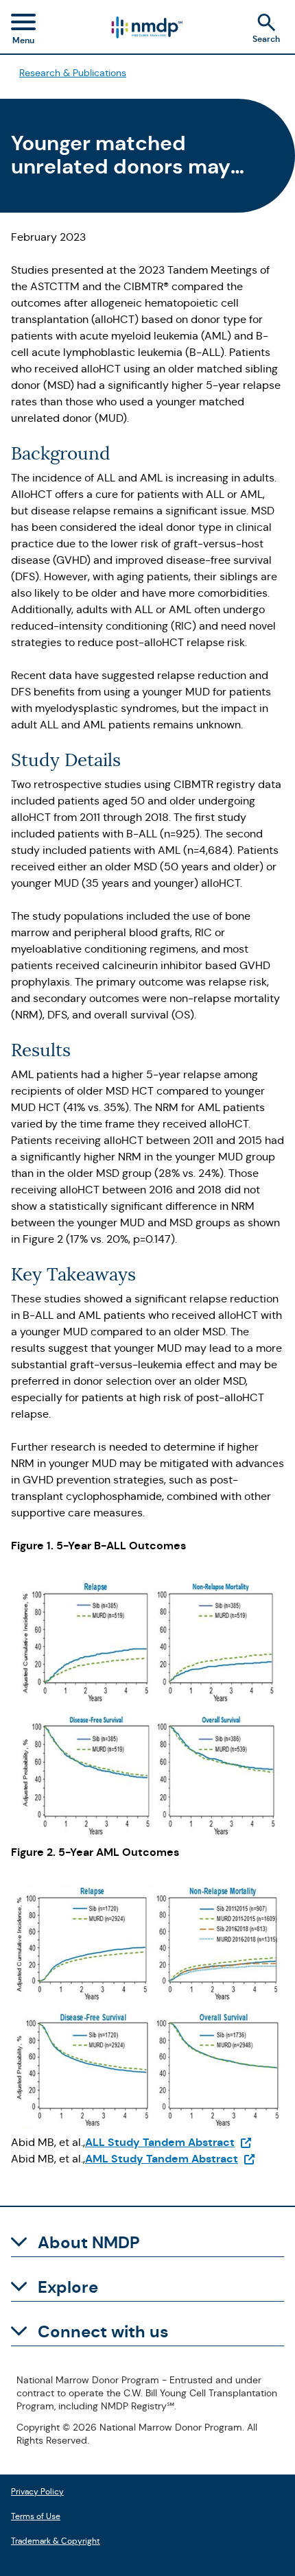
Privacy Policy (37, 2490)
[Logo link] (146, 27)
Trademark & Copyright (56, 2539)
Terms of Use (36, 2515)
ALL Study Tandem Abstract (169, 2142)
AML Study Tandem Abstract (170, 2159)
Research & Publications (73, 73)
